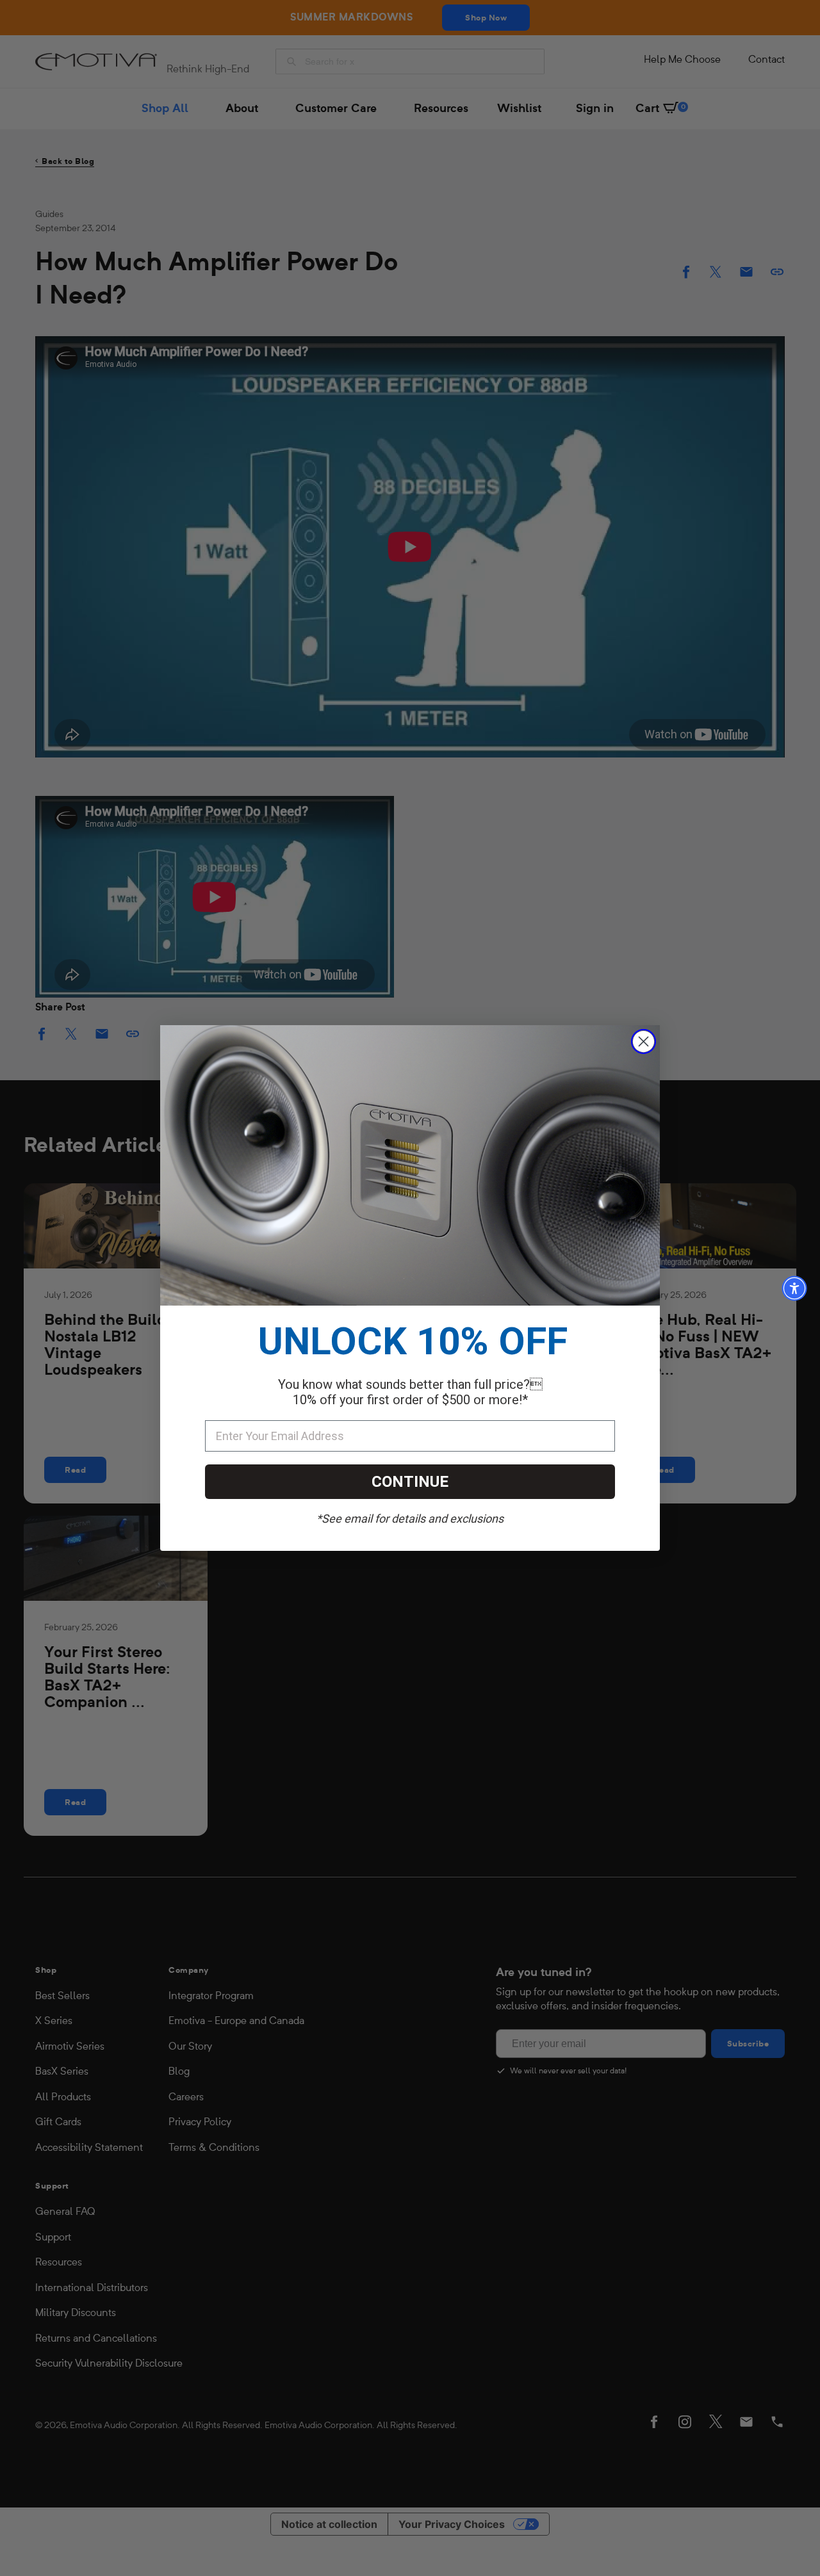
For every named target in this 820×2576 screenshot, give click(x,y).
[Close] (644, 1041)
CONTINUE (410, 1482)
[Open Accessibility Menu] (794, 1288)
